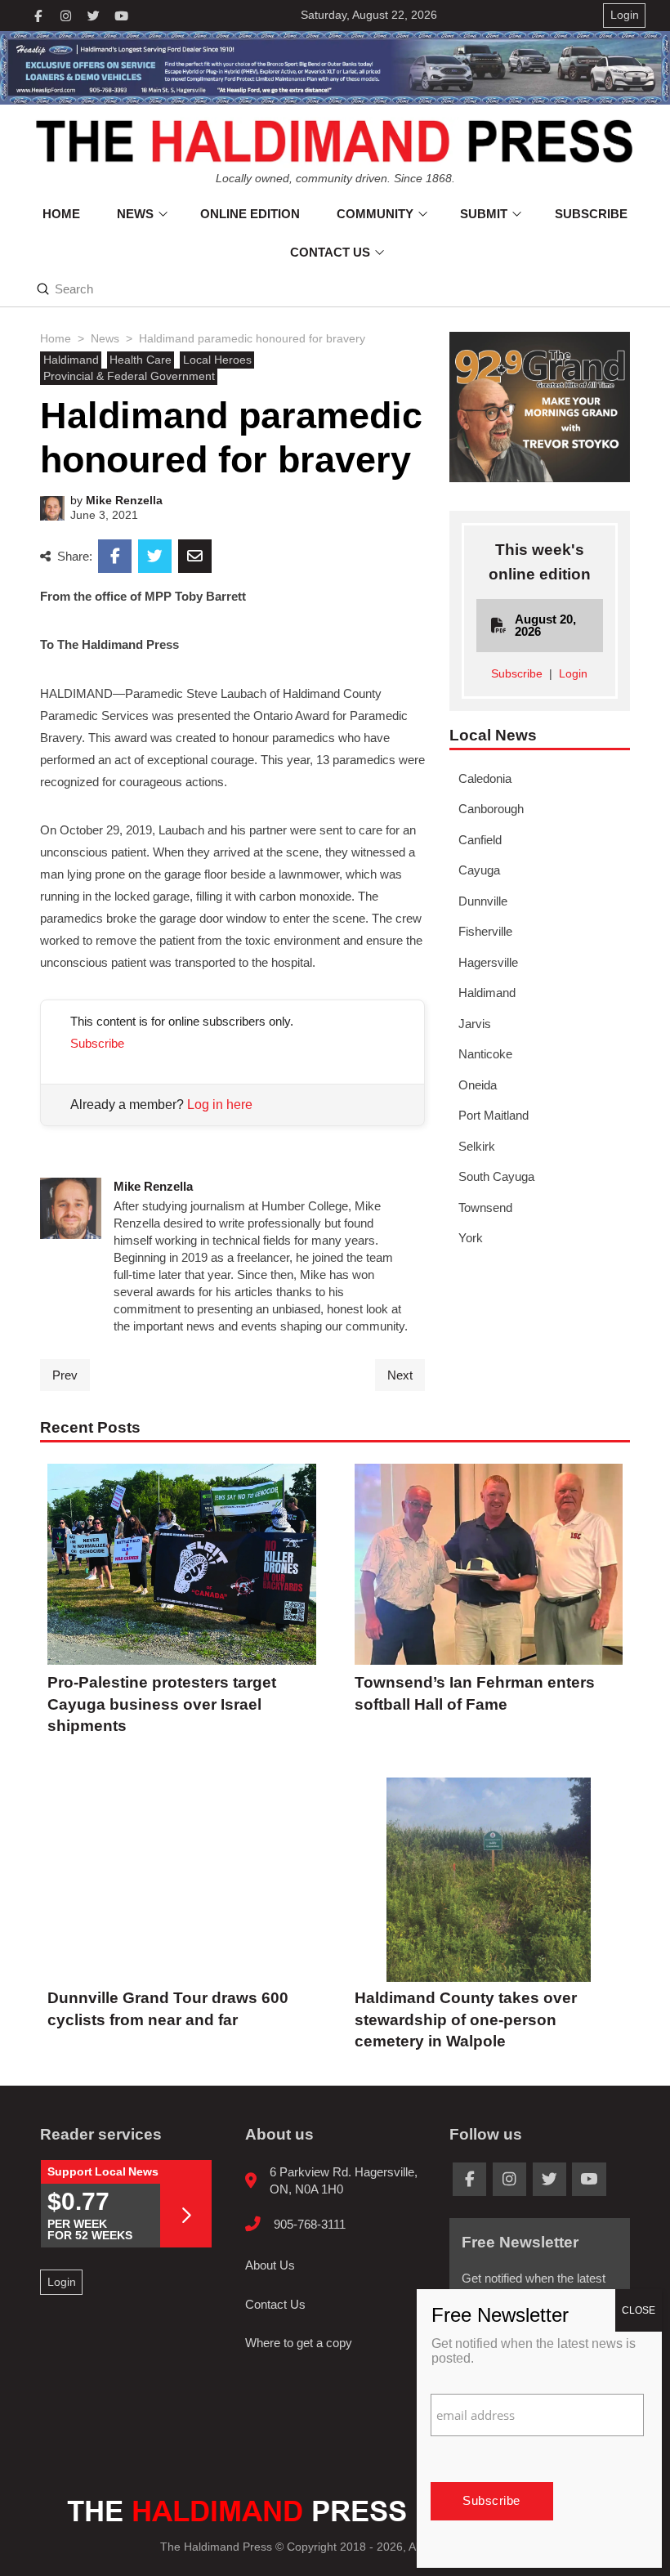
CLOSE (639, 2310)
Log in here (220, 1105)
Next (400, 1375)
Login (573, 674)
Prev (65, 1375)
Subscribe (97, 1043)
